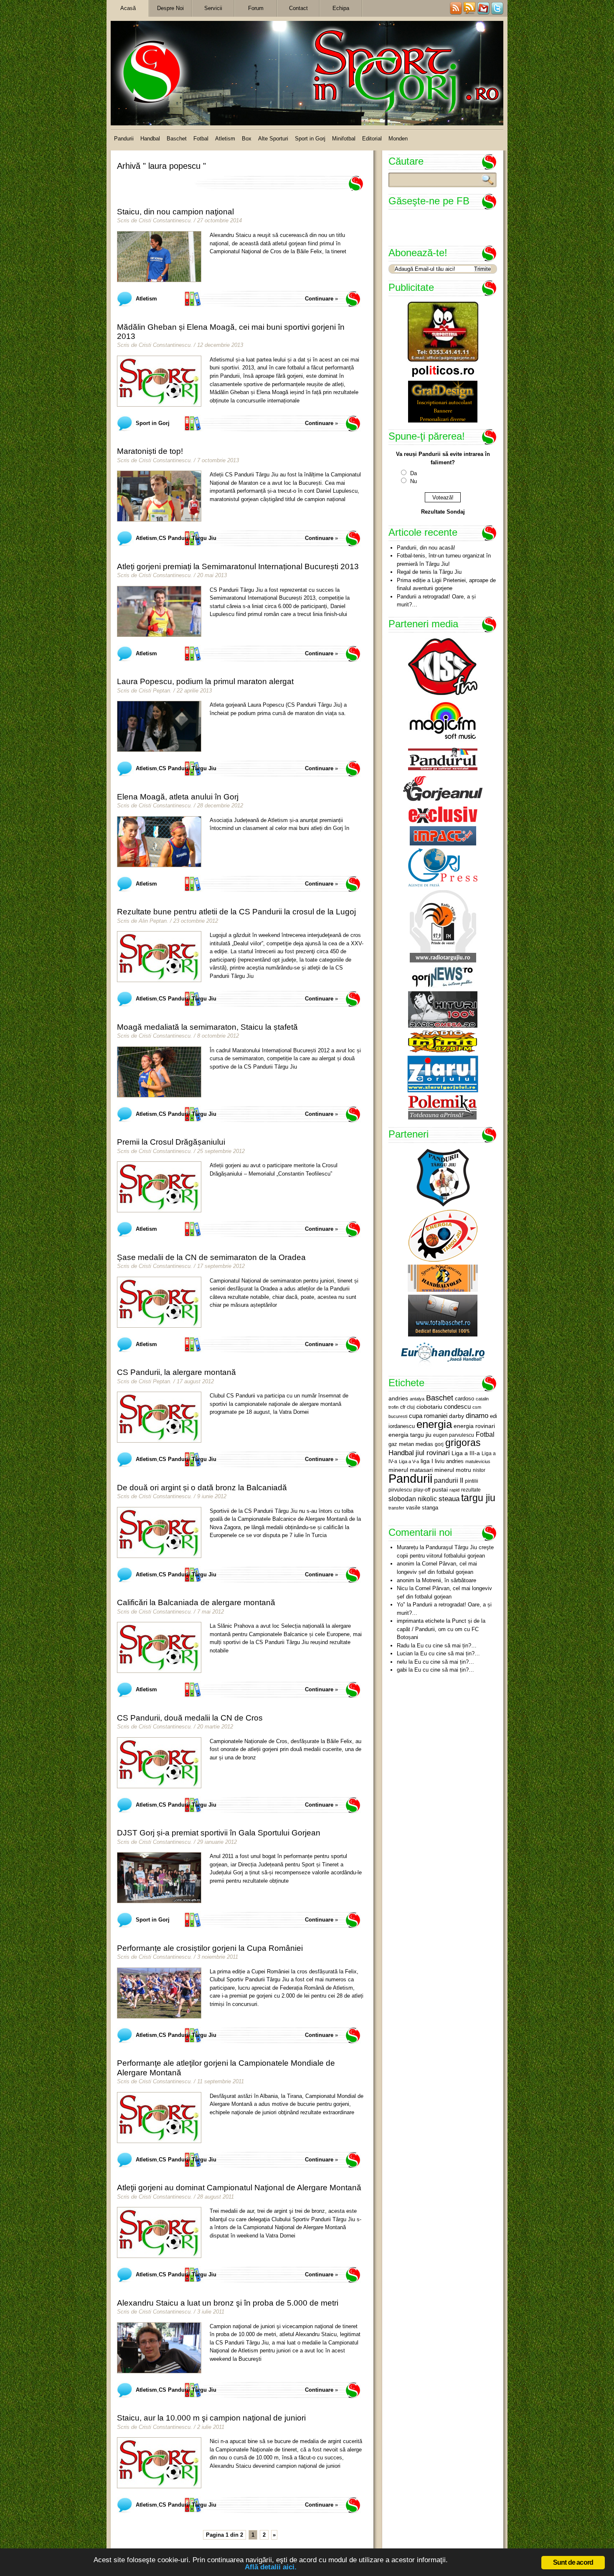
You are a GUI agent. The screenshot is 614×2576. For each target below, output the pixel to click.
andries (398, 1398)
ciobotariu (429, 1407)
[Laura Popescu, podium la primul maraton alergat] (159, 726)
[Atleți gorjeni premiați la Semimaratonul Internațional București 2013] (159, 611)
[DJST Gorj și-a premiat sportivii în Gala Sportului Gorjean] (159, 1878)
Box (247, 139)
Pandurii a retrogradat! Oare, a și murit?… (436, 601)
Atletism (225, 139)
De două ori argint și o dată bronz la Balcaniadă (202, 1488)
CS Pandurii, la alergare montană (176, 1372)
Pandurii (124, 139)
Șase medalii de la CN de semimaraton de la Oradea (211, 1257)
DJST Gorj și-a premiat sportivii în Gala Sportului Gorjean (219, 1833)
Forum (256, 8)
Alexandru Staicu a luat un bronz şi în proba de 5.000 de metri (228, 2303)
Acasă (128, 8)
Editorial (372, 139)
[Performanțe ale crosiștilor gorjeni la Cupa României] (159, 1993)
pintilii (472, 1481)
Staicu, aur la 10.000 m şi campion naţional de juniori (211, 2418)
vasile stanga (422, 1508)
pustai (440, 1490)
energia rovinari (474, 1426)
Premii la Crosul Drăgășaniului (171, 1142)
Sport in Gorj (310, 139)
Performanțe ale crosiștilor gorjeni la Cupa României (210, 1948)
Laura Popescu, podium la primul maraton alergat (205, 681)
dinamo (477, 1415)
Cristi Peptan (154, 691)
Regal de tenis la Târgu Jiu (429, 572)
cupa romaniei (428, 1416)
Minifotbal (344, 139)
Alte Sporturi (273, 139)
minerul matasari (411, 1470)
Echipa (341, 8)
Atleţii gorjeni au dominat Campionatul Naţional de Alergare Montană (239, 2188)
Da (414, 473)
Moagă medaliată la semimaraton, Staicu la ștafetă (207, 1027)
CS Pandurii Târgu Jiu (188, 538)
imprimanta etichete (421, 1621)
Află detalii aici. (271, 2567)
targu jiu (478, 1498)
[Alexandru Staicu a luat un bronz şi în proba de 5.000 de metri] (159, 2348)
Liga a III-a (466, 1453)
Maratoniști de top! (150, 451)
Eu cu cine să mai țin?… (447, 1646)
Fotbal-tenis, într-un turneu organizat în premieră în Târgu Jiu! (444, 560)
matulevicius (478, 1461)
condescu (457, 1407)
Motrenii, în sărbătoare (449, 1580)
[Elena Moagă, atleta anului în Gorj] (159, 842)
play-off (422, 1490)
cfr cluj (407, 1407)
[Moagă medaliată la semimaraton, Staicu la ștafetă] (159, 1072)
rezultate (471, 1490)
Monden (398, 139)
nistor (479, 1470)
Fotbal (201, 139)
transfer (396, 1508)
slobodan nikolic (413, 1499)
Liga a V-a (409, 1461)
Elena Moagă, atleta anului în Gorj (178, 797)
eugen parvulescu (454, 1435)
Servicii (213, 8)
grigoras (463, 1443)
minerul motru (453, 1470)
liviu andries (449, 1461)
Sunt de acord (573, 2562)
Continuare (319, 299)
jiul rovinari (433, 1453)
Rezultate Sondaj (443, 512)
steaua (449, 1499)
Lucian (405, 1653)
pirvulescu (400, 1490)
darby (457, 1416)
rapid (454, 1490)
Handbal (150, 139)
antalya (417, 1399)
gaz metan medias (411, 1444)
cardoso (464, 1399)
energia (434, 1424)
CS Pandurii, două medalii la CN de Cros (190, 1718)
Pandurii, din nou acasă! (426, 548)
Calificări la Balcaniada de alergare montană (196, 1602)
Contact (298, 8)
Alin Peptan (153, 921)
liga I (427, 1461)
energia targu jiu (410, 1435)
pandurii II (449, 1480)
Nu (414, 481)
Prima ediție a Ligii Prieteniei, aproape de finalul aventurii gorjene (446, 584)
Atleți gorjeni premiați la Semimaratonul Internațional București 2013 (238, 566)
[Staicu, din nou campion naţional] (159, 257)
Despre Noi (170, 8)
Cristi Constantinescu (165, 220)
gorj (439, 1444)
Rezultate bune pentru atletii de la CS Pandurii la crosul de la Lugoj (236, 912)
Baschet (177, 139)
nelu (402, 1662)
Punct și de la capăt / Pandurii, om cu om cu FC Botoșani (441, 1629)
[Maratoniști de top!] (159, 496)
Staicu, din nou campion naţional (175, 212)
